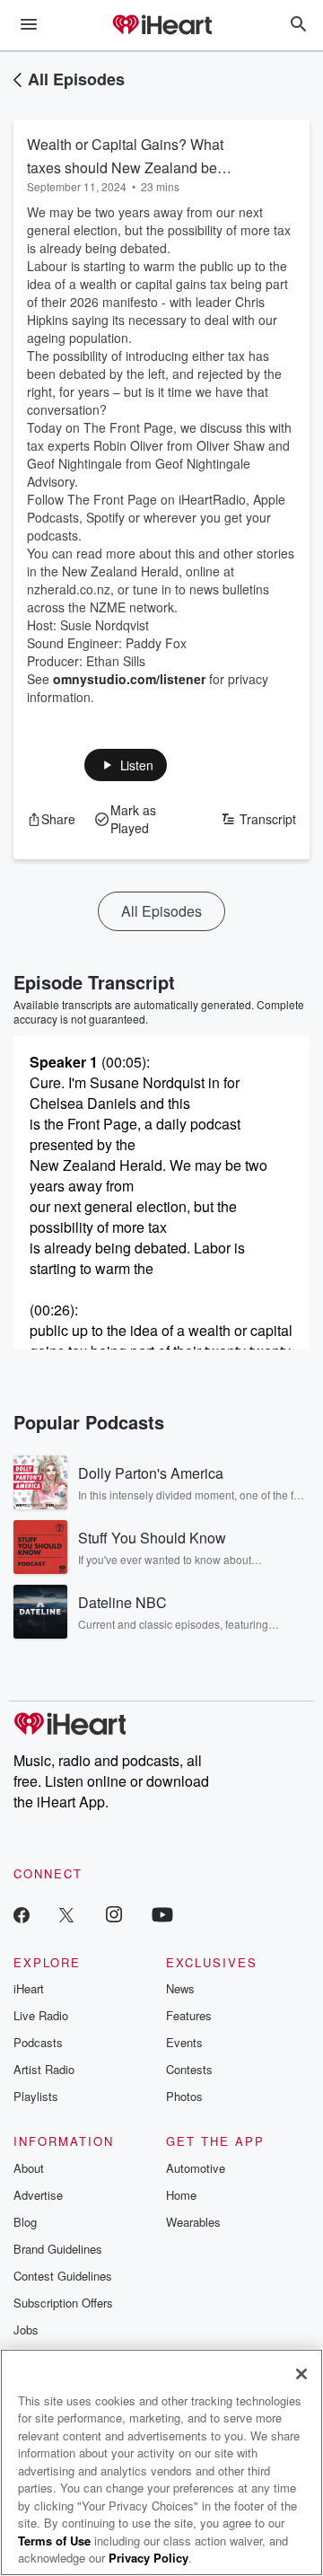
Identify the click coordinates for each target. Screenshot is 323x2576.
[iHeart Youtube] (162, 1914)
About (29, 2168)
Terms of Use (54, 2541)
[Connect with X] (66, 1914)
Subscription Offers (63, 2303)
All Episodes (76, 79)
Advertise (38, 2195)
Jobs (26, 2330)
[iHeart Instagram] (114, 1914)
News (180, 1988)
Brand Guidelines (58, 2249)
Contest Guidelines (63, 2276)
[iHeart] (161, 26)
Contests (189, 2069)
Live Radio (41, 2015)
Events (184, 2042)
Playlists (36, 2096)
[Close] (301, 2374)
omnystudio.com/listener (129, 679)
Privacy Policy (148, 2558)
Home (181, 2195)
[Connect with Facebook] (22, 1914)
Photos (184, 2096)
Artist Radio (44, 2069)
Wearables (193, 2222)
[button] (126, 765)
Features (189, 2015)
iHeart (29, 1988)
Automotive (196, 2168)
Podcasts (38, 2042)
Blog (25, 2222)
